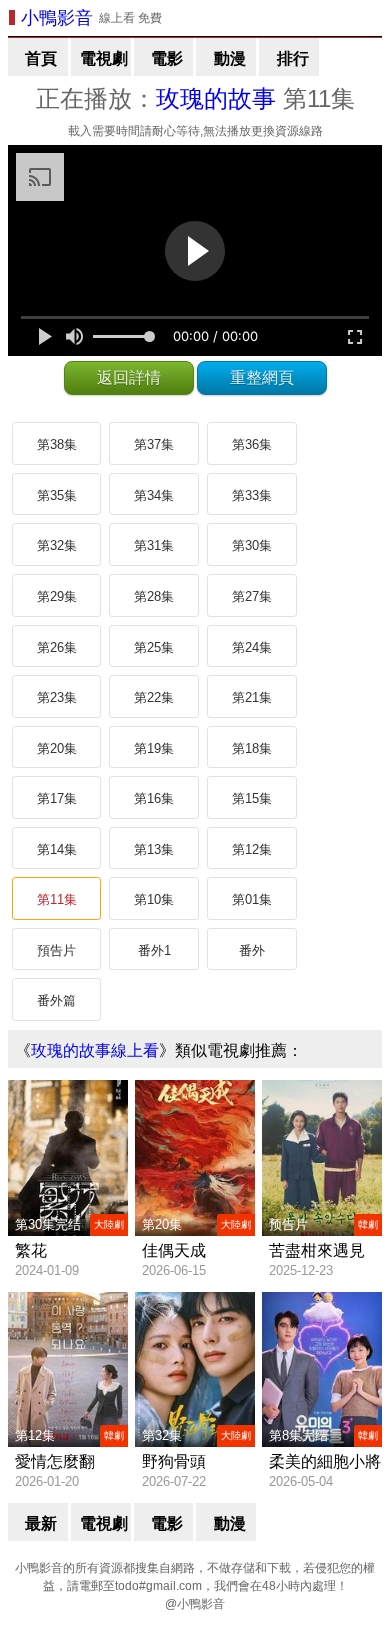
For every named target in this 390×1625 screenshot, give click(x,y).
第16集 (154, 798)
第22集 (154, 697)
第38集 (57, 444)
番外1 (154, 950)
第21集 (252, 697)
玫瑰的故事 (216, 98)
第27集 (252, 596)
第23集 (57, 697)
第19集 (154, 748)
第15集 (252, 798)
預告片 (56, 950)
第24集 (252, 647)
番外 (252, 950)
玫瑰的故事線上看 (95, 1050)
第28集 (154, 596)
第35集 (57, 495)
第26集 (57, 647)
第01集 (252, 899)
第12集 (252, 849)
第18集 (252, 748)
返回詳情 (129, 377)
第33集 (252, 495)
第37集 (154, 444)
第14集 (57, 849)
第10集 (154, 899)
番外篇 (56, 1000)
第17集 (57, 798)
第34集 (154, 495)
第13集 (154, 849)
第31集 (154, 545)
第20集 (57, 748)
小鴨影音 (57, 18)
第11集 (57, 899)
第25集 (154, 647)
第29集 (57, 596)
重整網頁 (262, 377)
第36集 (252, 444)
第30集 (252, 545)
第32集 (57, 545)
